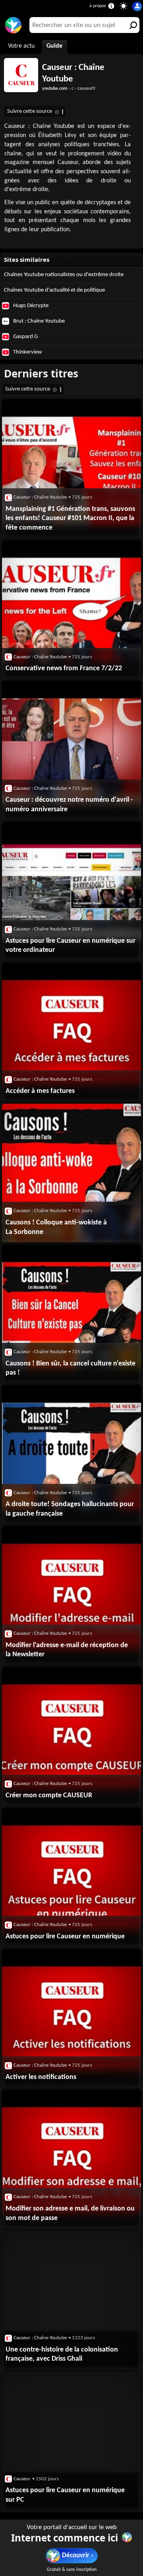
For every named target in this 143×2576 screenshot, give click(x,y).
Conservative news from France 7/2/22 (64, 668)
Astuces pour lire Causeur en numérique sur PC (65, 2495)
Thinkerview (27, 352)
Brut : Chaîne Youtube (38, 321)
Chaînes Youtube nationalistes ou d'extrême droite (64, 275)
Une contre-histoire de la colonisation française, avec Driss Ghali (62, 2355)
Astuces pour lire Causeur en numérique (65, 1937)
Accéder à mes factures (40, 1091)
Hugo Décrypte (30, 306)
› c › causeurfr (69, 89)
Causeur (22, 2479)
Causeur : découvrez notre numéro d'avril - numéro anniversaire (69, 805)
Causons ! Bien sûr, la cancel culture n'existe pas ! (71, 1368)
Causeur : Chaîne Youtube (73, 73)
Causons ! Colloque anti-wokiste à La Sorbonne (56, 1227)
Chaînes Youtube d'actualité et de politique (54, 290)
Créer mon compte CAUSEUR (49, 1796)
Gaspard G (25, 337)
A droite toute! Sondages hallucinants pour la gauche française (70, 1509)
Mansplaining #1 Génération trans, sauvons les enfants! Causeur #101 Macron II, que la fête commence (70, 518)
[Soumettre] (131, 25)
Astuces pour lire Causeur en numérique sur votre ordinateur (71, 946)
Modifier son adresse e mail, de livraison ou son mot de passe (70, 2213)
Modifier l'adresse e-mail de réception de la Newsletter (67, 1650)
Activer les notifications (41, 2077)
